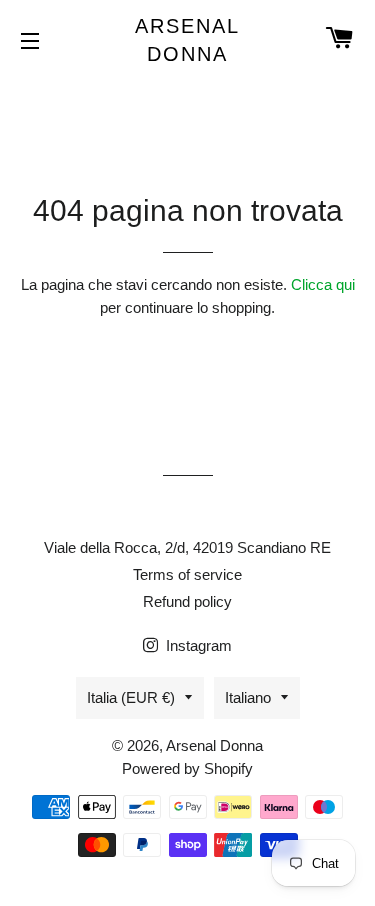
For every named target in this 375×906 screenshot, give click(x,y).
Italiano (248, 697)
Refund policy (187, 601)
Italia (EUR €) (131, 697)
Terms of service (187, 574)
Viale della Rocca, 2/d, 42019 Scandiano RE (187, 547)
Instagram (197, 645)
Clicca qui (323, 284)
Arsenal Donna (187, 40)
